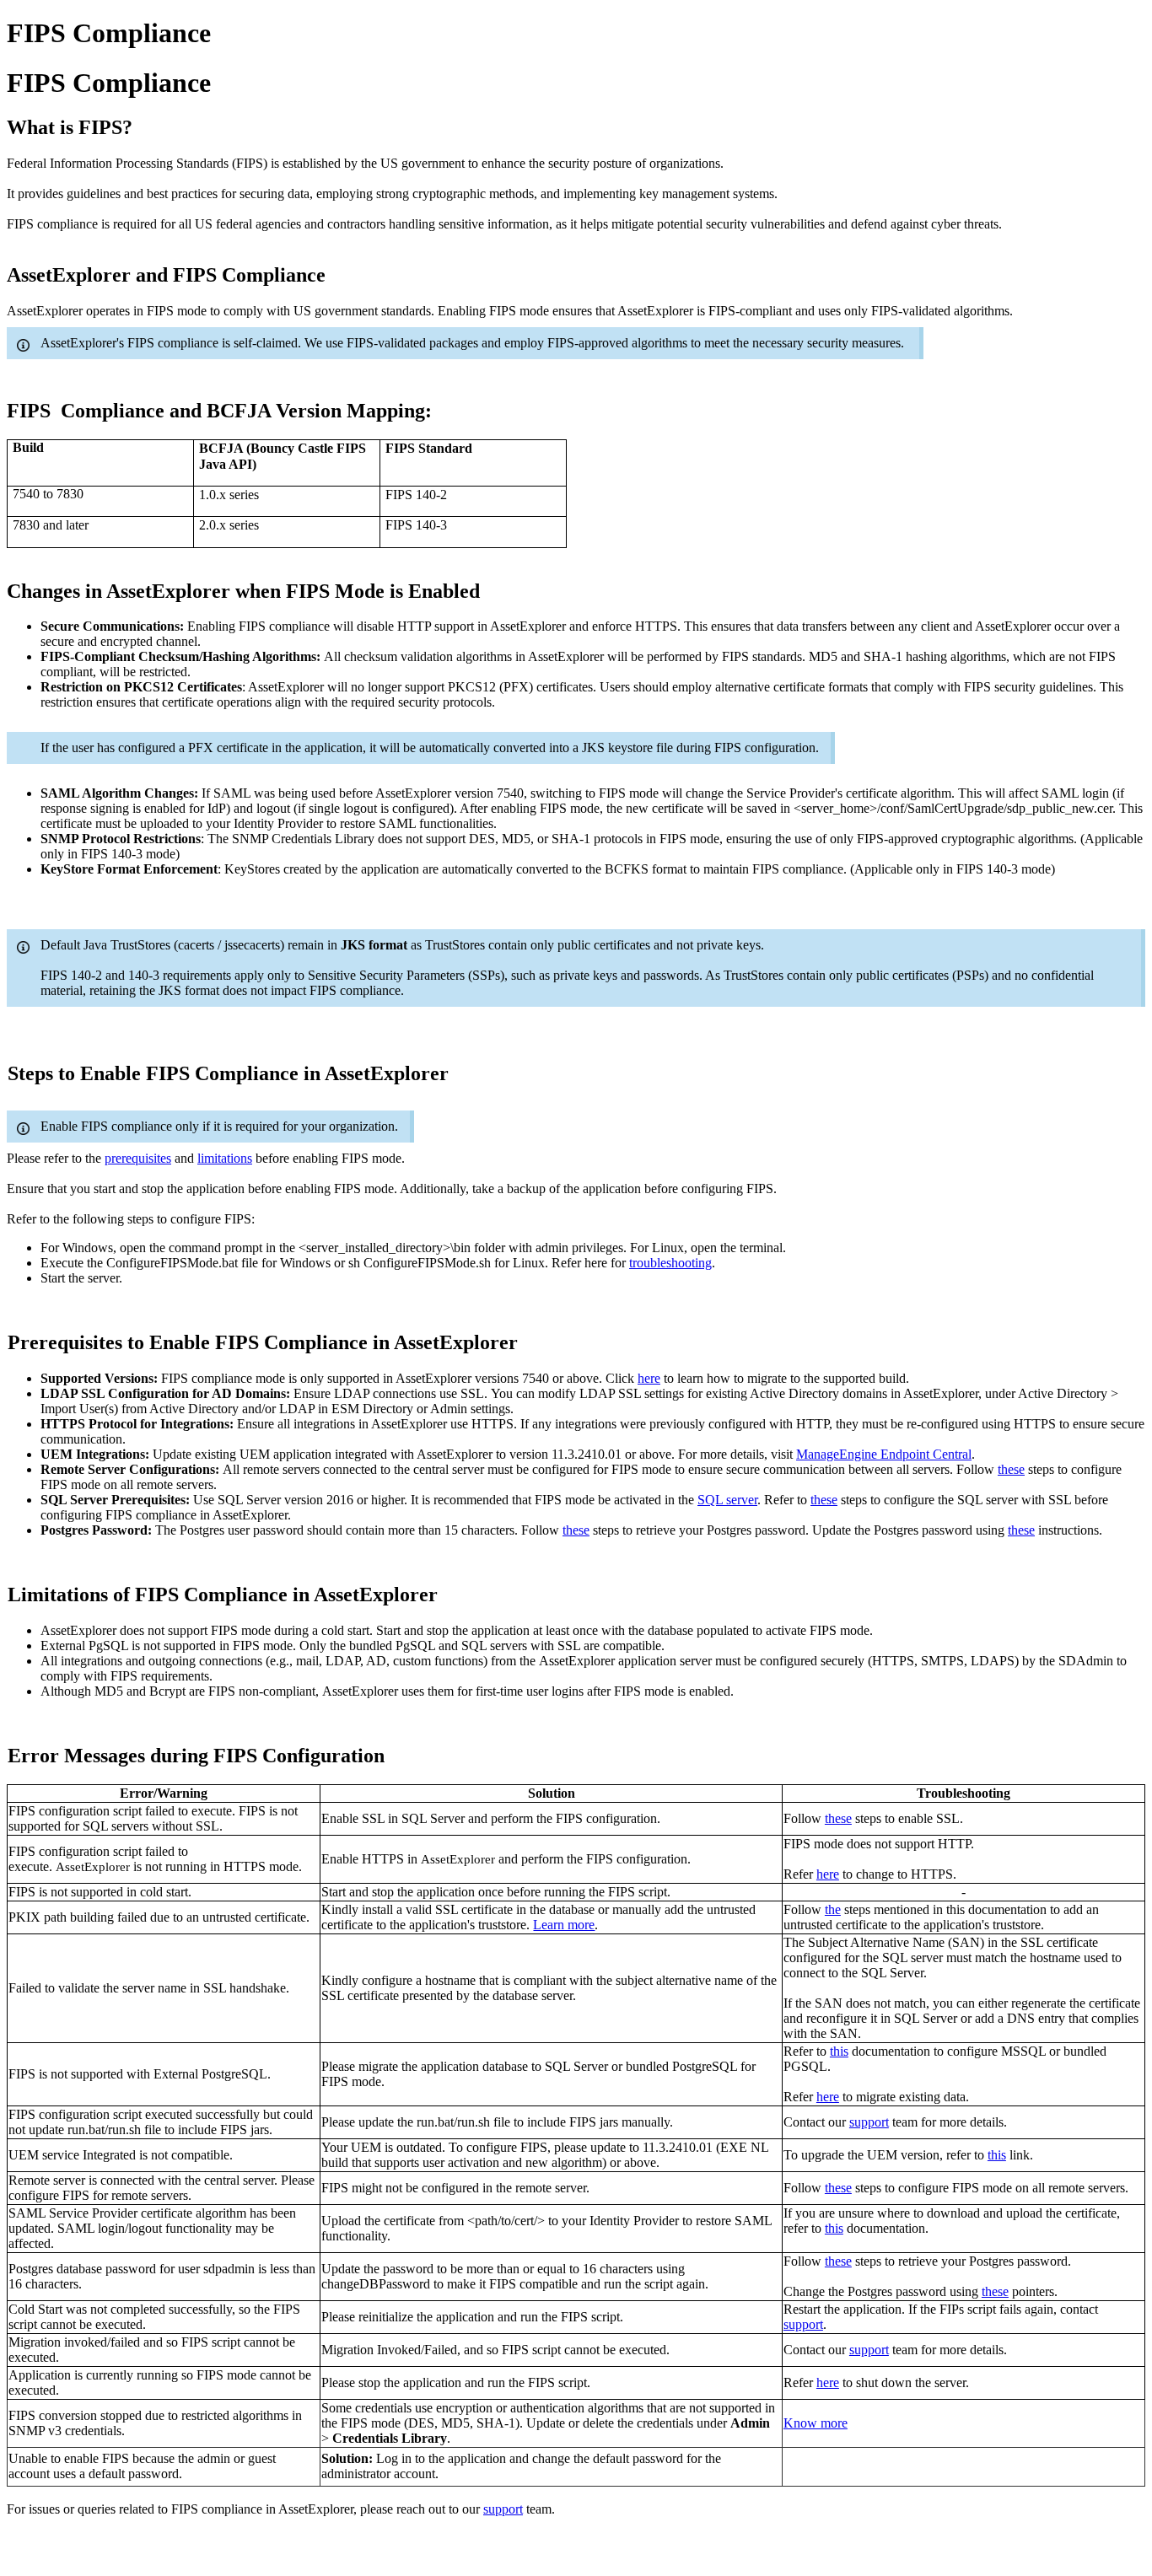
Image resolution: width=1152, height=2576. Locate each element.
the (833, 1909)
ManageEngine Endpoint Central (884, 1454)
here (649, 1378)
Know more (816, 2423)
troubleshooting (670, 1263)
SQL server (727, 1500)
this (839, 2051)
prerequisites (138, 1158)
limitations (225, 1158)
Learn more (564, 1925)
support (869, 2122)
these (1011, 1469)
